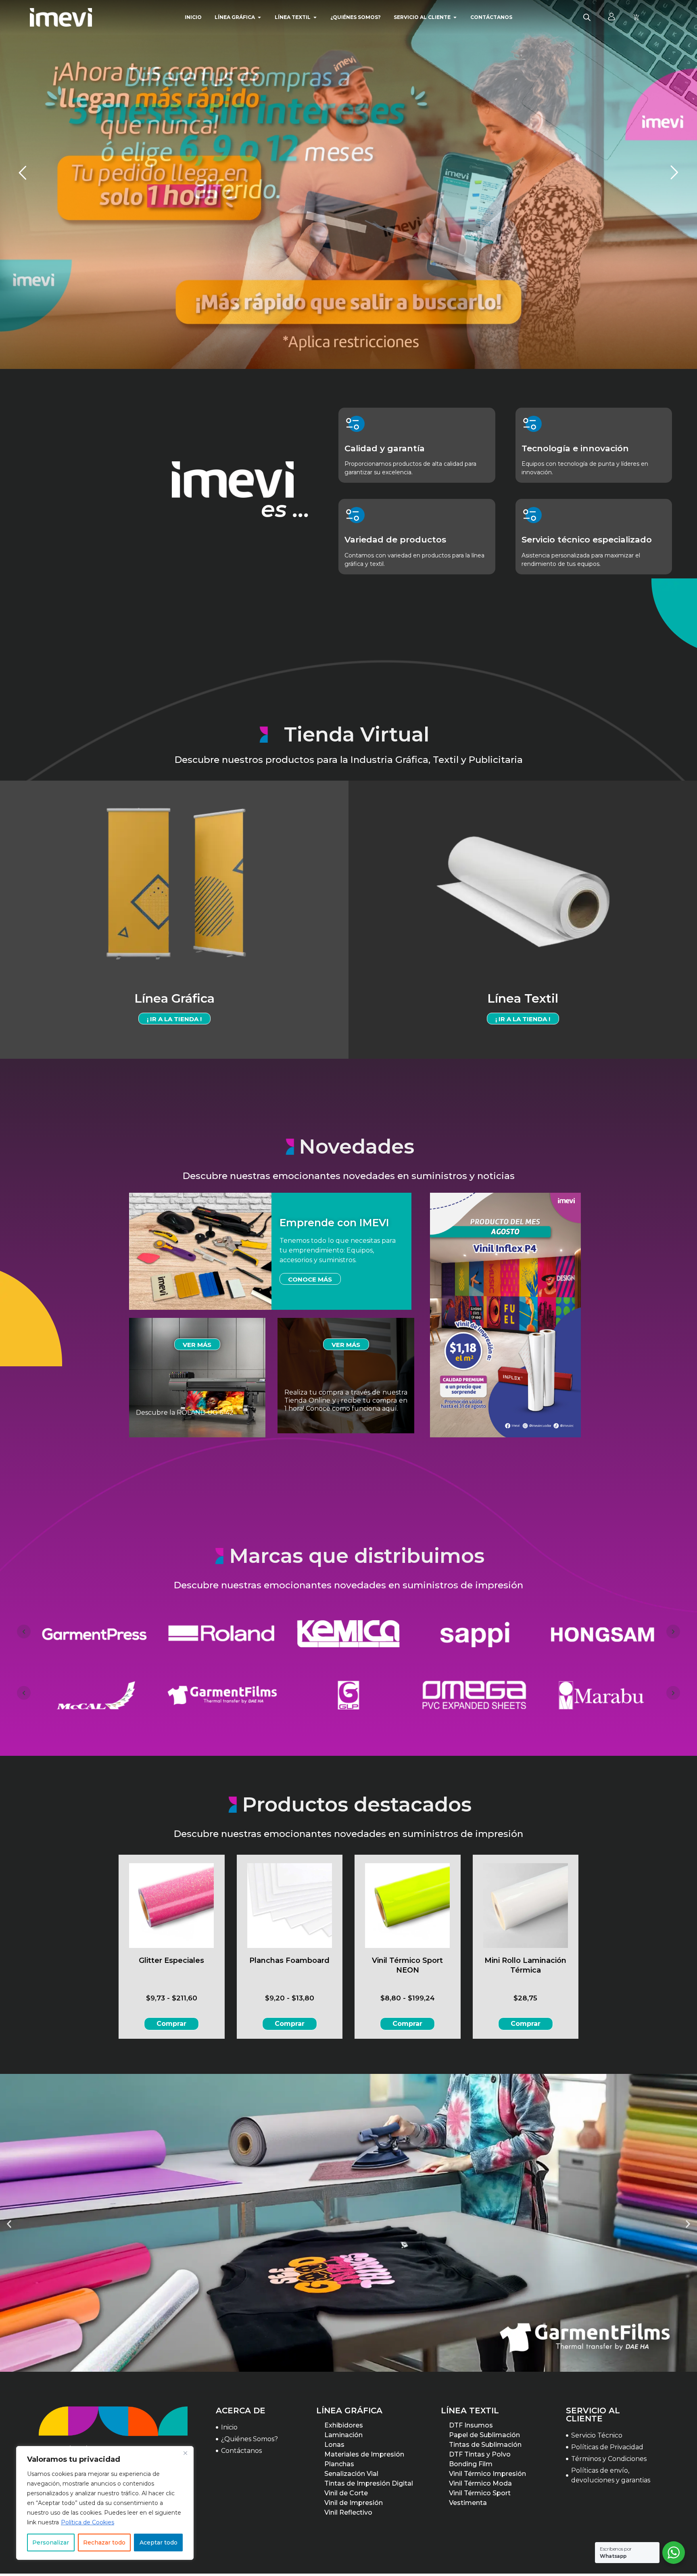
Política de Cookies (88, 2522)
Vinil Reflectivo (348, 2512)
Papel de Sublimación (484, 2435)
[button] (9, 2224)
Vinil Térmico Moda (480, 2483)
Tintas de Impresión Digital (369, 2483)
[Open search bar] (587, 17)
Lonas (334, 2445)
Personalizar (51, 2542)
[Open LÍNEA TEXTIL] (315, 17)
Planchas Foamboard (289, 1960)
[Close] (185, 2453)
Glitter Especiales (171, 1960)
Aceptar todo (159, 2542)
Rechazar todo (104, 2542)
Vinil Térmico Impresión (487, 2474)
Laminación (343, 2435)
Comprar (171, 2024)
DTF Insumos (471, 2425)
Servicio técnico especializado (587, 539)
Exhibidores (344, 2425)
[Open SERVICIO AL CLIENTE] (455, 17)
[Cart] (636, 17)
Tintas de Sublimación (485, 2445)
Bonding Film (471, 2464)
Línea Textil (523, 998)
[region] (105, 2503)
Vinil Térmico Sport (480, 2493)
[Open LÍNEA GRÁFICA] (259, 17)
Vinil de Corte (346, 2493)
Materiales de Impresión (364, 2454)
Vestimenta (468, 2503)
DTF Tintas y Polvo (480, 2454)
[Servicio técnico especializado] (532, 515)
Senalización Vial (351, 2474)
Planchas (339, 2464)
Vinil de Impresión (354, 2503)
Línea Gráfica (174, 998)
